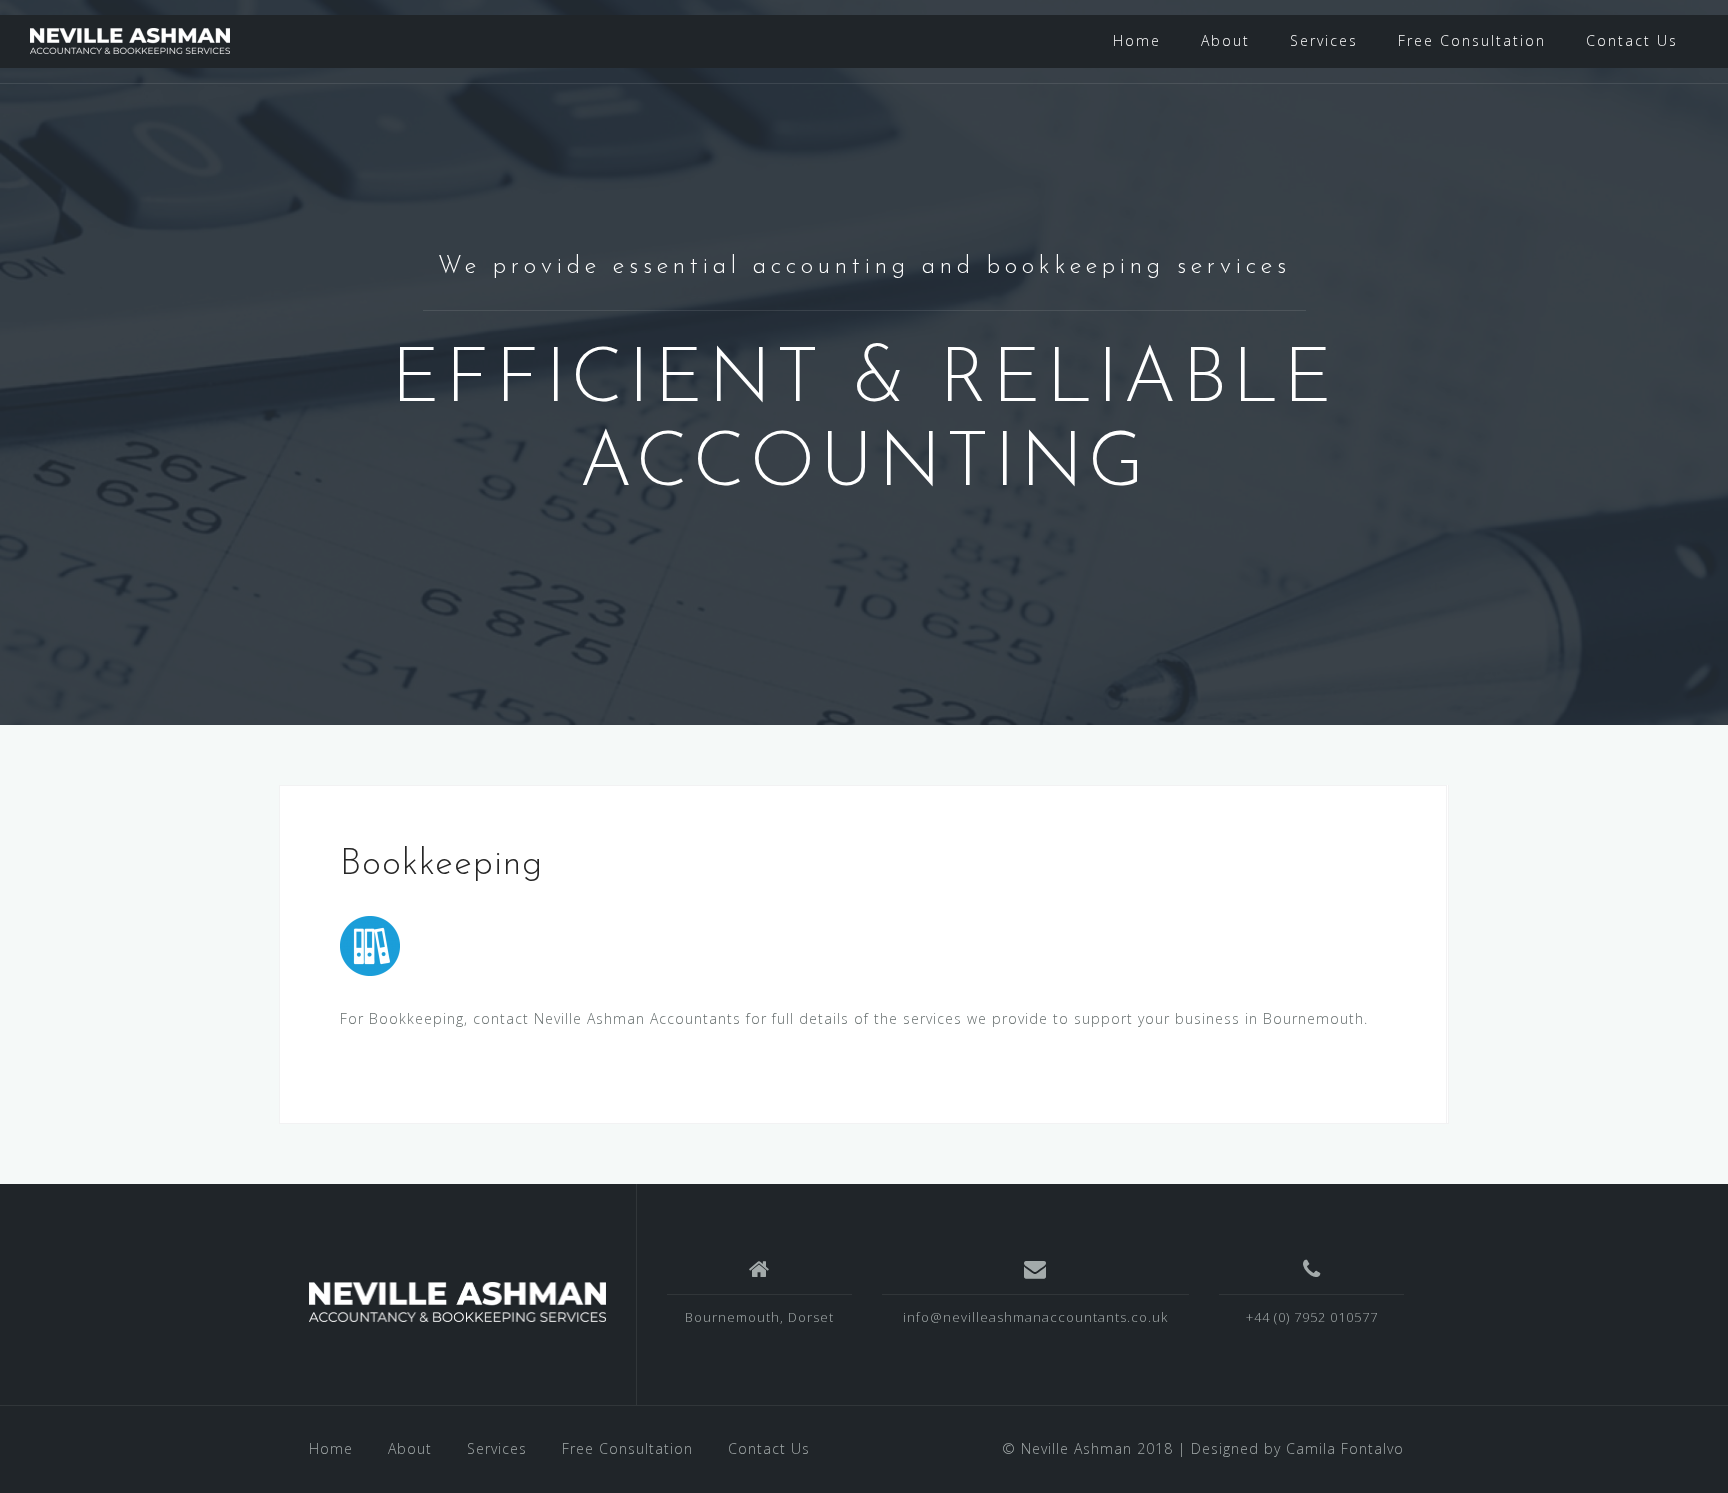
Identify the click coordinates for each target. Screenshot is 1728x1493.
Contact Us (1632, 40)
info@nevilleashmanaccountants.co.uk (1035, 1317)
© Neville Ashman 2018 (1087, 1448)
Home (1137, 40)
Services (1324, 40)
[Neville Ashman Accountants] (457, 1302)
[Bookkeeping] (370, 944)
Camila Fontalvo (1345, 1448)
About (1225, 40)
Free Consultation (1472, 40)
